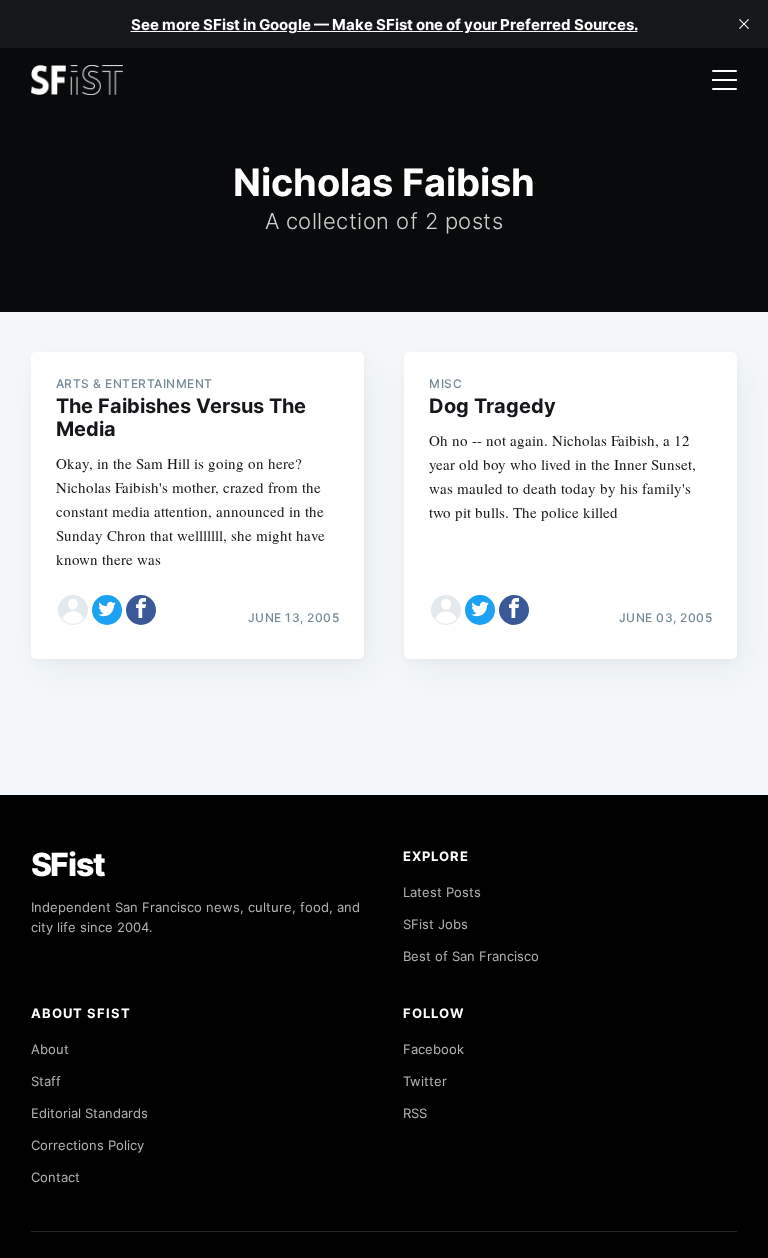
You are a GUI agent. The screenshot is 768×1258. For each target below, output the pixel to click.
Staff (46, 1081)
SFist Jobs (435, 924)
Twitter (425, 1081)
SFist (68, 864)
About (50, 1049)
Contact (55, 1177)
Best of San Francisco (471, 956)
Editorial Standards (89, 1113)
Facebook (433, 1049)
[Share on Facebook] (141, 610)
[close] (744, 24)
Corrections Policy (87, 1145)
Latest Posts (442, 892)
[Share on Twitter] (107, 610)
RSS (415, 1113)
